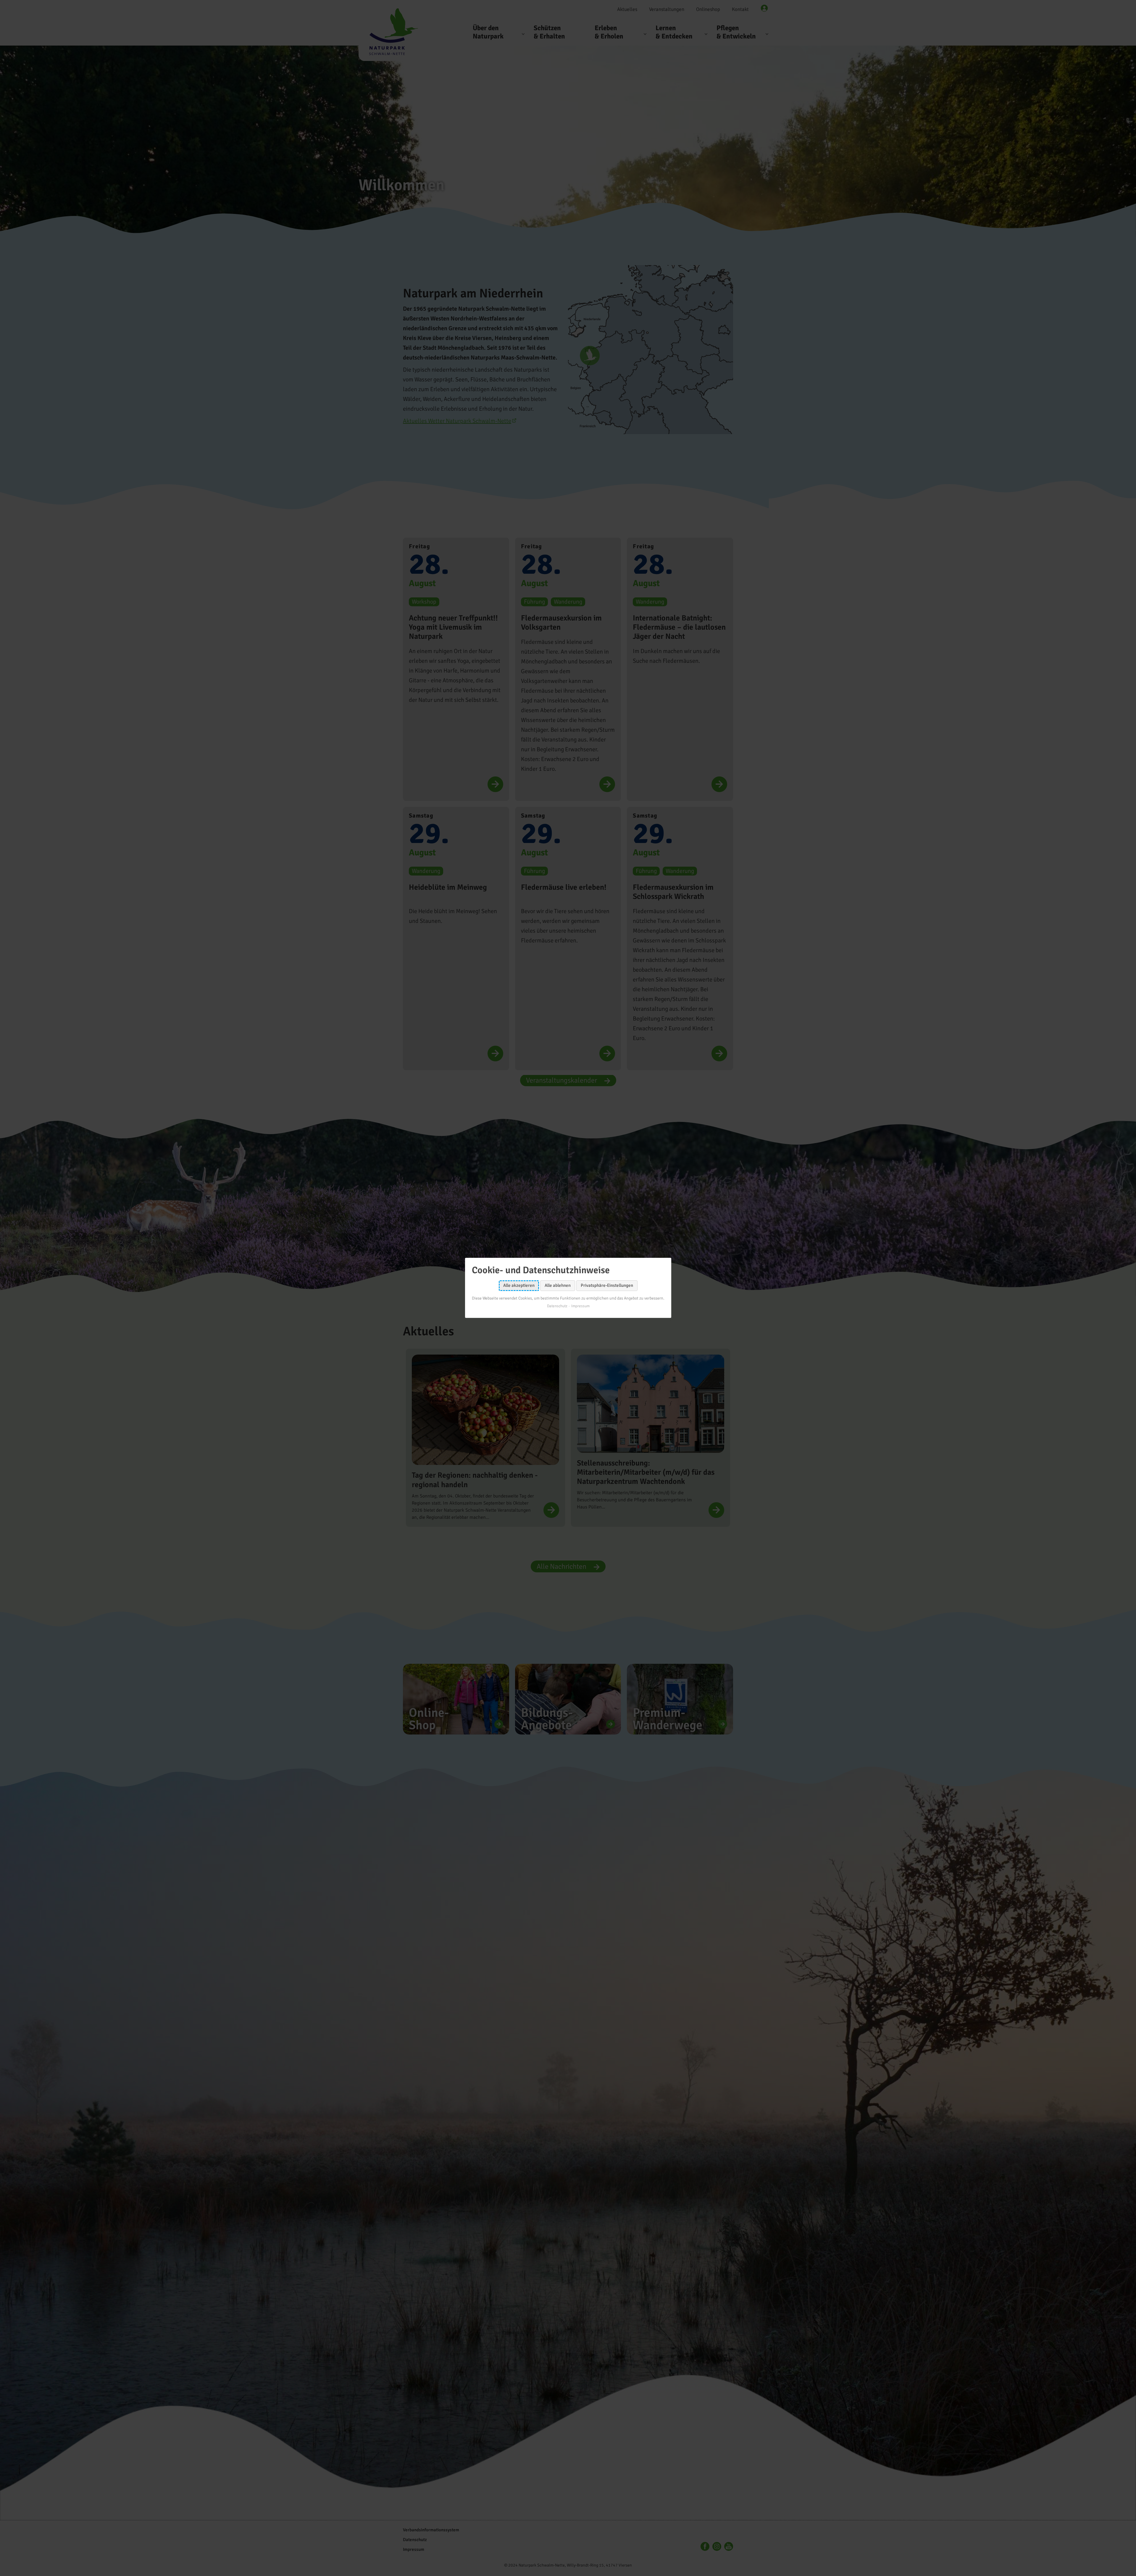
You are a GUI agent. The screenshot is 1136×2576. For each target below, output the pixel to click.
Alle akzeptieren (519, 1286)
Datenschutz (557, 1306)
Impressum (580, 1306)
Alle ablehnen (558, 1286)
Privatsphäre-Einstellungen (607, 1286)
